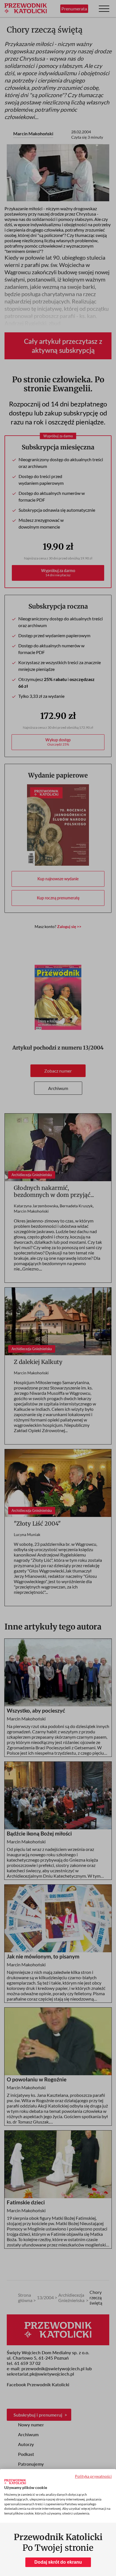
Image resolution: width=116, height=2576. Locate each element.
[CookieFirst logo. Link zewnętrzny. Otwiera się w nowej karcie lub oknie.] (15, 2482)
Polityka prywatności (93, 2476)
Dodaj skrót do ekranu (58, 2562)
